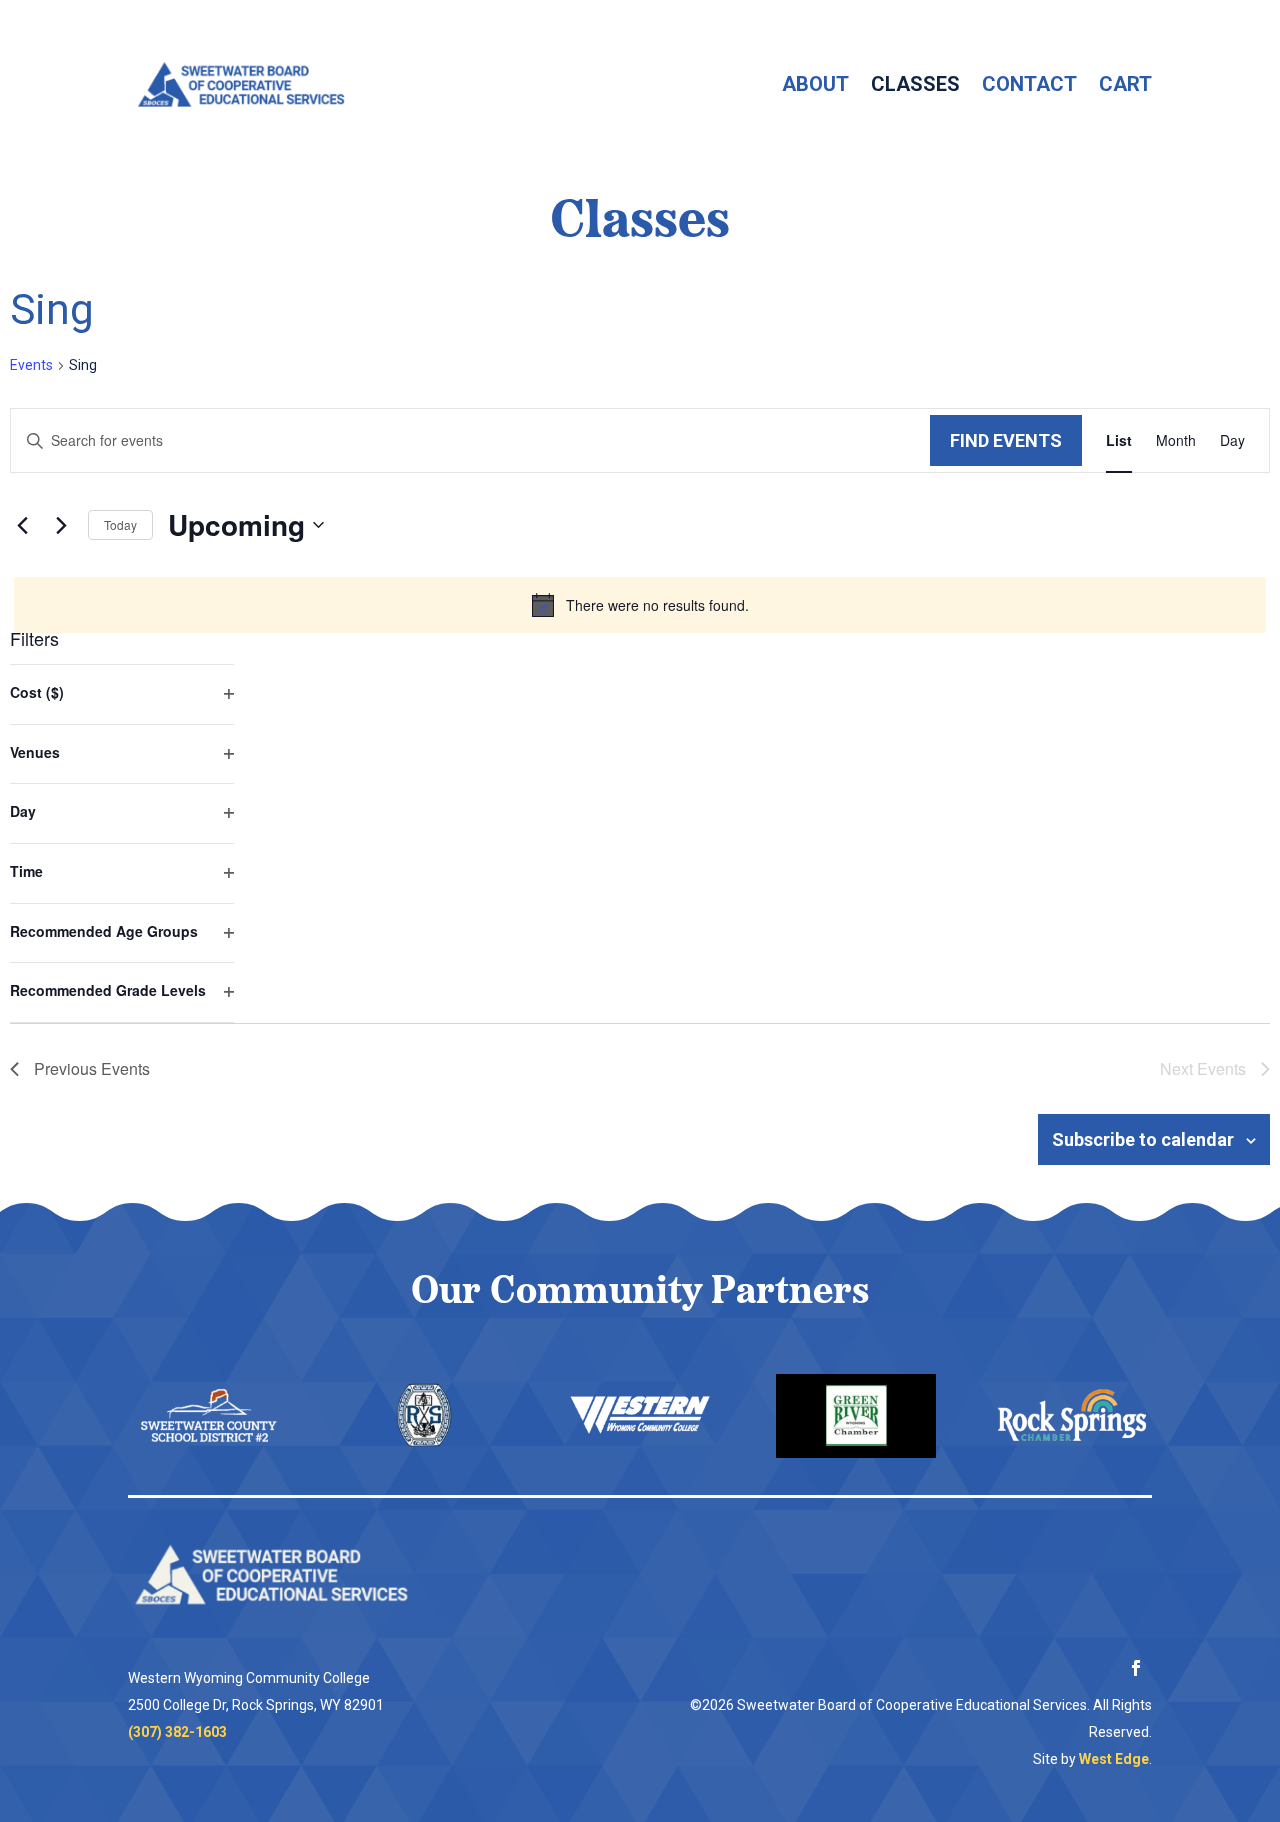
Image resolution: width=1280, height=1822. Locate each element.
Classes (915, 84)
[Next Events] (61, 525)
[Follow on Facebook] (1136, 1668)
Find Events (1006, 440)
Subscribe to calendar (1143, 1139)
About (815, 84)
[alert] (640, 605)
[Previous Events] (22, 525)
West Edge (1114, 1759)
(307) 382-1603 (177, 1732)
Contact (1029, 84)
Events (31, 365)
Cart (1125, 84)
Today (120, 524)
